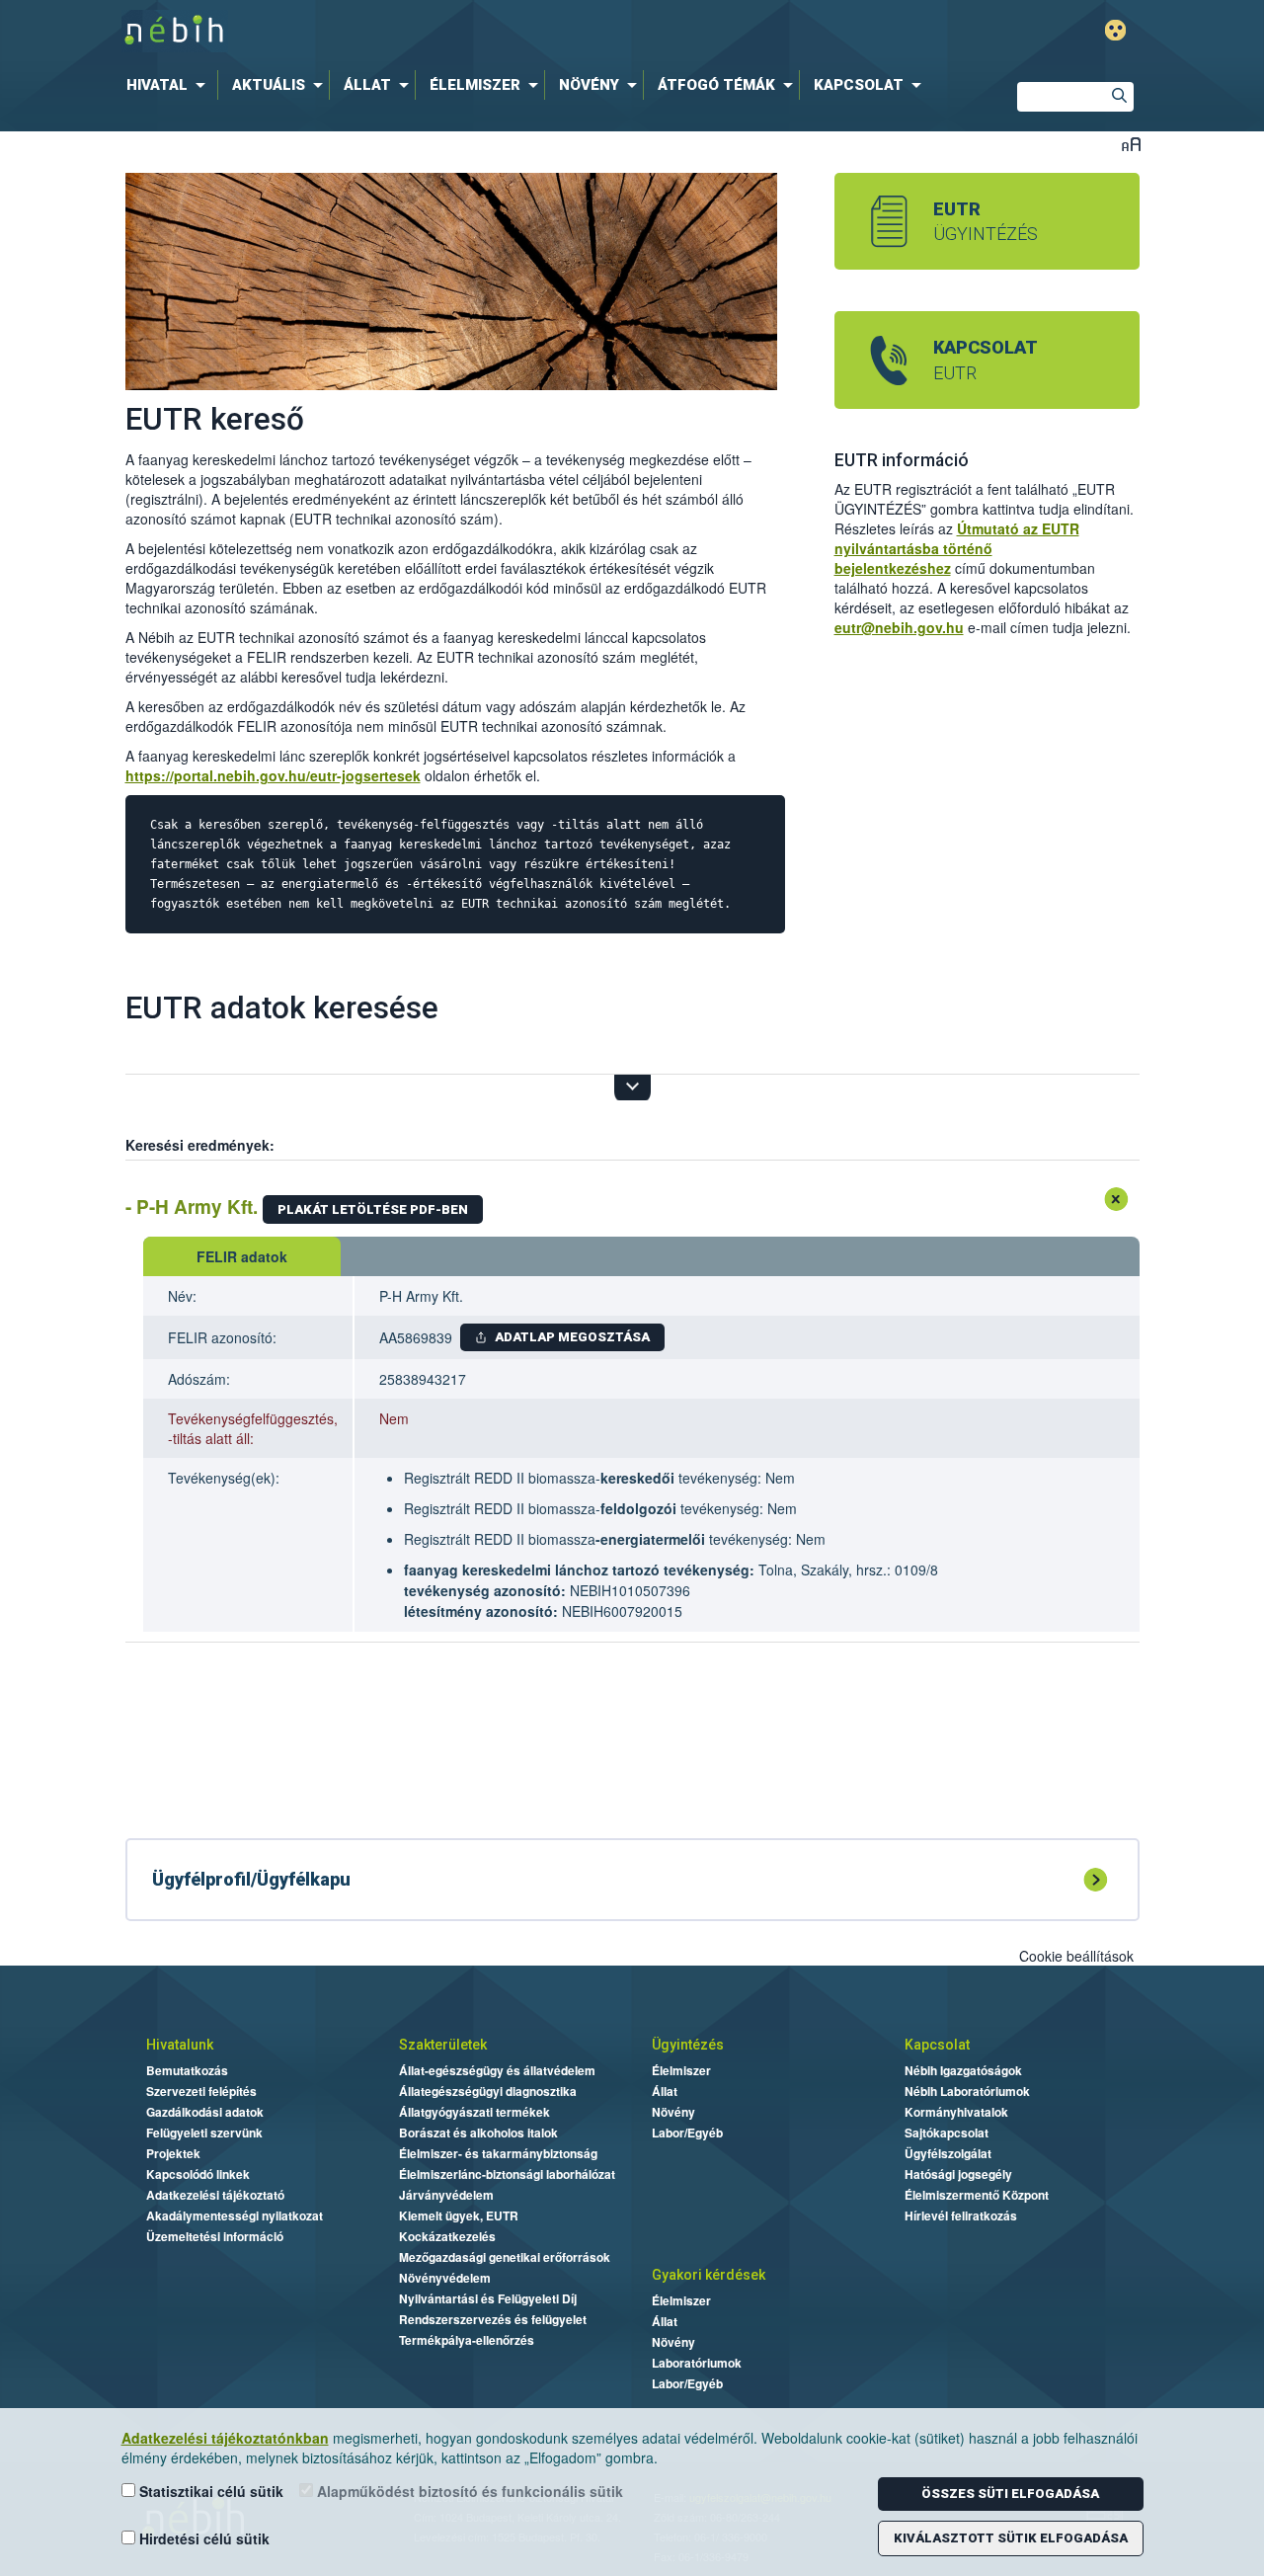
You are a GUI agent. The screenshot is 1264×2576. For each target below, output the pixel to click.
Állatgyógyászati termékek (474, 2112)
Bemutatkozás (187, 2070)
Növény (673, 2112)
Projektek (173, 2153)
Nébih (407, 31)
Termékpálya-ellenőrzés (467, 2340)
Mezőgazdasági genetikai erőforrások (505, 2257)
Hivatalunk (180, 2045)
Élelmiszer (681, 2070)
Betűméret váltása (1131, 144)
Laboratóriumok (697, 2363)
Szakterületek (443, 2045)
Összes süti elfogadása (1010, 2494)
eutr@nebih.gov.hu (899, 627)
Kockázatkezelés (447, 2236)
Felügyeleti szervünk (204, 2133)
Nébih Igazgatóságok (963, 2070)
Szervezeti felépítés (201, 2091)
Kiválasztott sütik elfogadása (1011, 2538)
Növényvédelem (445, 2278)
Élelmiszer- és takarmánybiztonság (498, 2153)
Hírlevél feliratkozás (961, 2215)
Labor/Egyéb (687, 2133)
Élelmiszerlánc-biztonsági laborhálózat (507, 2174)
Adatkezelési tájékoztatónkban (225, 2438)
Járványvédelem (446, 2195)
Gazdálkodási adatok (205, 2112)
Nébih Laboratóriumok (967, 2091)
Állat (665, 2091)
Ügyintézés (688, 2045)
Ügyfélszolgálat (948, 2153)
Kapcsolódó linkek (198, 2174)
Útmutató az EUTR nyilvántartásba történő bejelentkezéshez (957, 548)
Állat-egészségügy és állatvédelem (497, 2070)
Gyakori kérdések (709, 2275)
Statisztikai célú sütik (209, 2491)
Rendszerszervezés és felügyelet (493, 2319)
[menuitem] (170, 85)
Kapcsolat (937, 2045)
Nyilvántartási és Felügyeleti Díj (488, 2298)
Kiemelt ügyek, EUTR (459, 2215)
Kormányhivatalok (956, 2112)
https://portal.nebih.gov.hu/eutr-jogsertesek (273, 775)
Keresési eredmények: (200, 1145)
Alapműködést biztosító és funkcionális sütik (468, 2491)
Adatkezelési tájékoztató (215, 2195)
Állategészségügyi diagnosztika (488, 2091)
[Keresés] (1119, 98)
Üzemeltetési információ (215, 2236)
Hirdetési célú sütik (202, 2538)
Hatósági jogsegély (958, 2174)
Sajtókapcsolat (947, 2133)
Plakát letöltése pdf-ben (373, 1209)
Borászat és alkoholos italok (478, 2133)
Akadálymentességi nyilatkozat (235, 2215)
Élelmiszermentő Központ (977, 2195)
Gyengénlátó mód (1115, 30)
